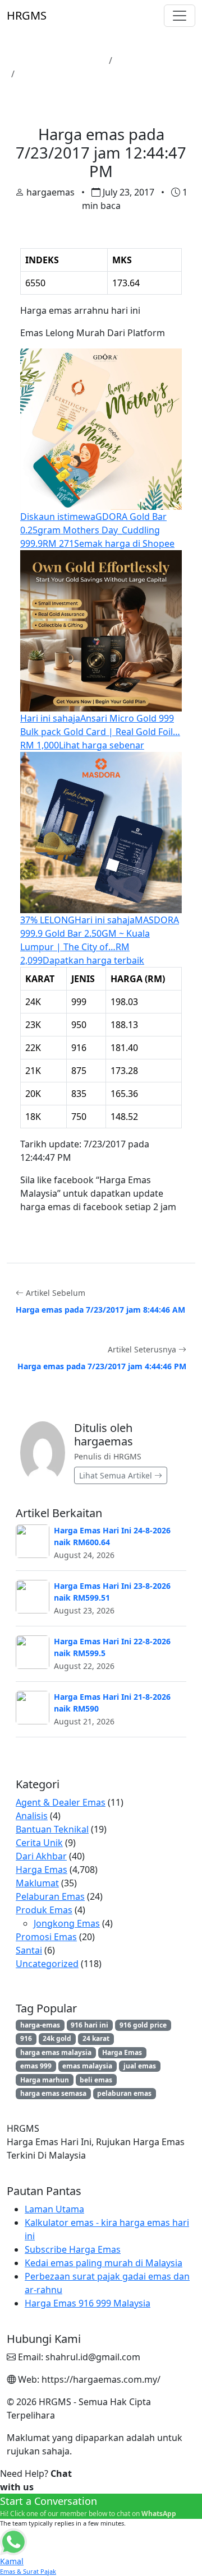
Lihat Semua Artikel (117, 1475)
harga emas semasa (53, 2093)
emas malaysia (87, 2066)
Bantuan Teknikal (52, 1829)
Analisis (32, 1816)
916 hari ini (89, 2025)
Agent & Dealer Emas (61, 1802)
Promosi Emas (46, 1937)
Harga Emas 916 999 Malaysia (88, 2303)
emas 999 (36, 2066)
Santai (29, 1950)
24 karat (96, 2038)
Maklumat (37, 1883)
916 (26, 2038)
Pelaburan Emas (50, 1896)
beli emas (96, 2080)
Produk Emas (44, 1910)
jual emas (140, 2066)
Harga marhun (45, 2080)
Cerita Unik (39, 1843)
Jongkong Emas (67, 1923)
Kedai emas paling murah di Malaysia (104, 2263)
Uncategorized (47, 1964)
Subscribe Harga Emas (73, 2249)
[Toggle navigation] (180, 16)
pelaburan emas (124, 2093)
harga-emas (40, 2025)
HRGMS (27, 15)
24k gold (57, 2038)
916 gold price (143, 2025)
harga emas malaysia (56, 2052)
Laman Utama (74, 61)
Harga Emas (143, 61)
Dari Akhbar (41, 1856)
